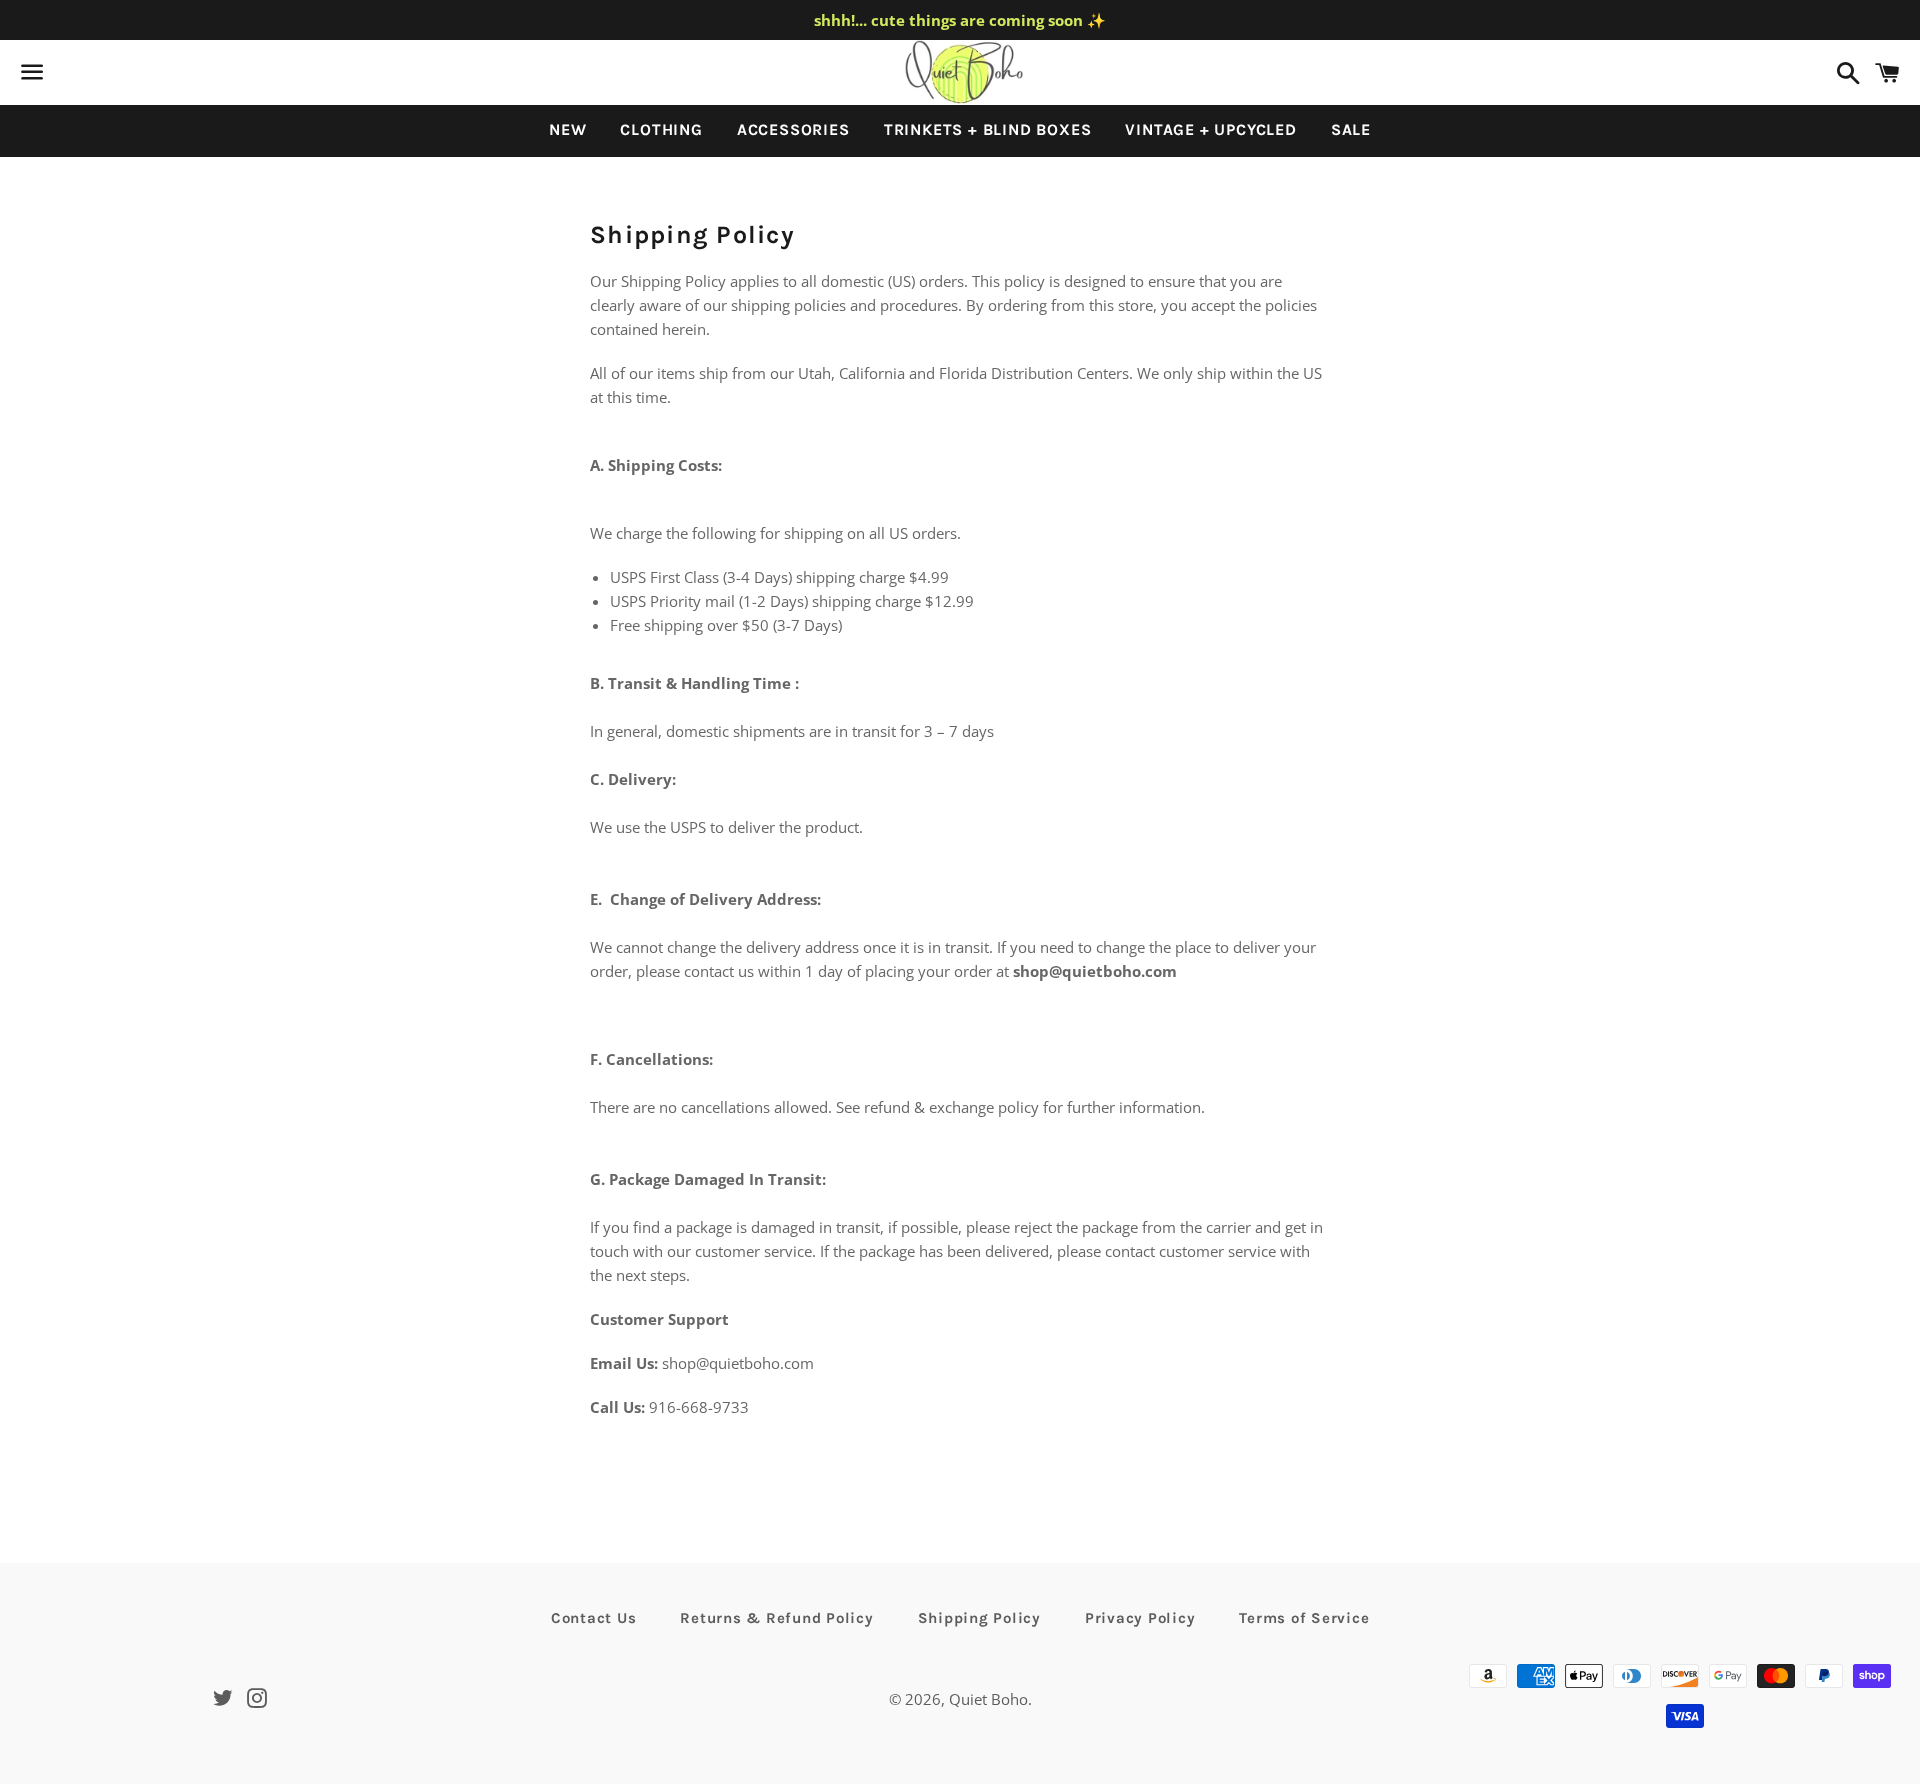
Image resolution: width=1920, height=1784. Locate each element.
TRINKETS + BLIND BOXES (988, 129)
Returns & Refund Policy (776, 1618)
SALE (1351, 129)
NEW (567, 129)
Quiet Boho (988, 1699)
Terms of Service (1304, 1618)
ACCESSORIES (793, 129)
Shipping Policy (979, 1618)
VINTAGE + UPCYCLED (1210, 129)
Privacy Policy (1140, 1618)
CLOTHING (661, 129)
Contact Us (594, 1618)
